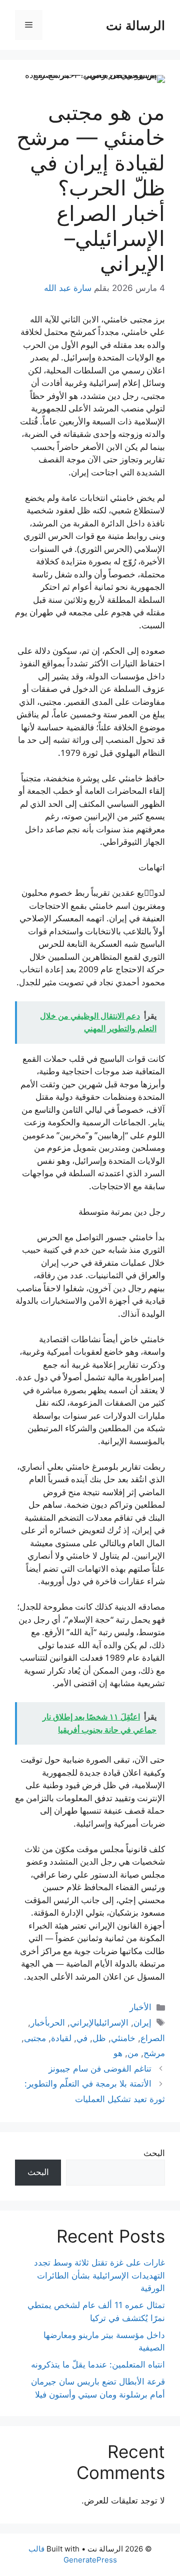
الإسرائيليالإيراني (99, 2023)
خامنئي (123, 2038)
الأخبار (140, 2007)
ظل (99, 2038)
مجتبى (35, 2038)
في (82, 2038)
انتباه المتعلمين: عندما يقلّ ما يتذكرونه (98, 2365)
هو (118, 2053)
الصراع (153, 2038)
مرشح (154, 2053)
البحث (154, 2153)
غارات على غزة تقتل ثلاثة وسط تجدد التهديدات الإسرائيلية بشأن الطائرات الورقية (99, 2275)
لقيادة (61, 2038)
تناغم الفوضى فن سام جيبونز (100, 2069)
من (133, 2053)
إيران (142, 2023)
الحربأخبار (48, 2023)
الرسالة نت (135, 25)
